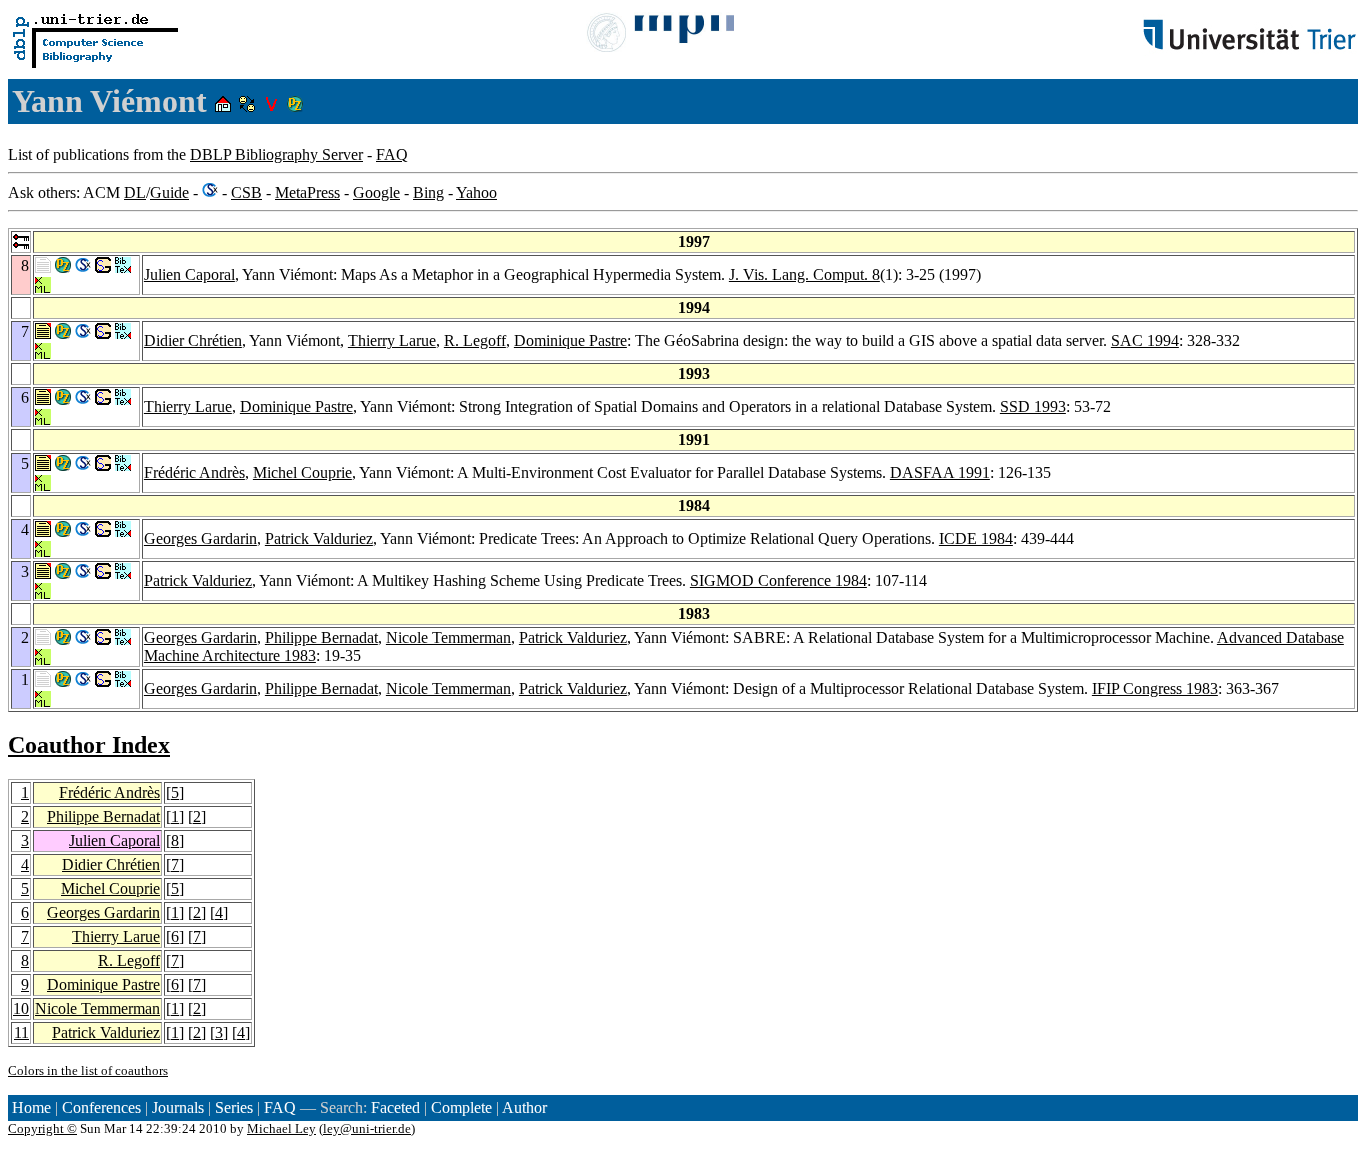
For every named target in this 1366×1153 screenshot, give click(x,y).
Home (31, 1107)
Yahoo (476, 192)
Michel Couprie (302, 472)
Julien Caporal (189, 274)
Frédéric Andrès (194, 472)
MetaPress (307, 192)
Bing (428, 192)
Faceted (395, 1107)
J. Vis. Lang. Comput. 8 (804, 274)
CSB (246, 192)
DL (135, 192)
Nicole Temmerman (448, 637)
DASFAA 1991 (940, 472)
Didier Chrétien (193, 340)
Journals (178, 1107)
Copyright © (42, 1128)
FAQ (392, 154)
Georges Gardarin (200, 538)
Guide (169, 192)
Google (376, 192)
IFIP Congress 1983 (1155, 688)
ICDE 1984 (976, 538)
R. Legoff (475, 340)
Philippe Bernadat (321, 637)
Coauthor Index (89, 745)
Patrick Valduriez (319, 538)
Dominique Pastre (570, 340)
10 (21, 1008)
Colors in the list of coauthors (88, 1070)
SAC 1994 (1145, 340)
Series (234, 1107)
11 (21, 1032)
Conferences (101, 1107)
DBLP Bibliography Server (276, 154)
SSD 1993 (1033, 406)
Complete (461, 1107)
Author (524, 1107)
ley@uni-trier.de (367, 1128)
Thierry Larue (392, 340)
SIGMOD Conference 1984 (778, 580)
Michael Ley (281, 1128)
